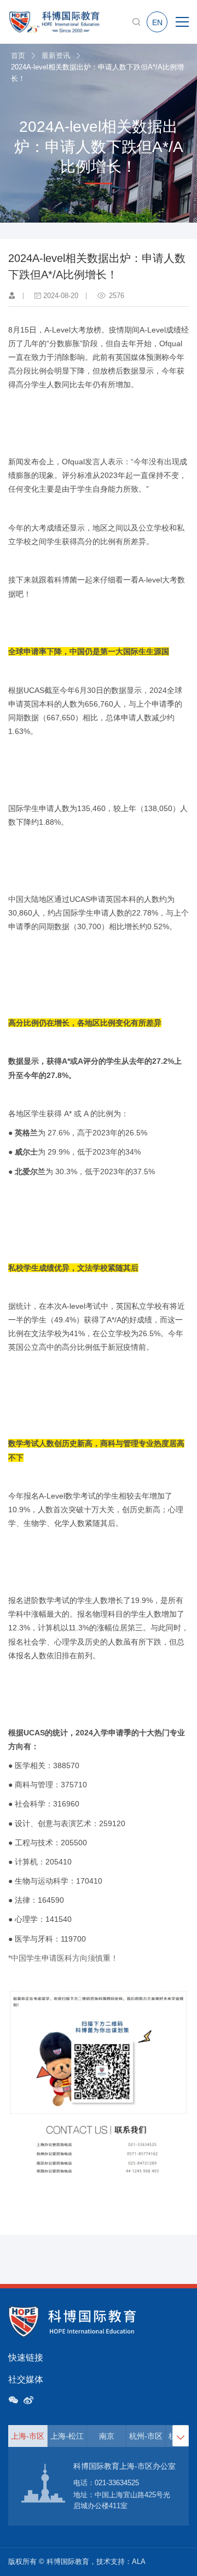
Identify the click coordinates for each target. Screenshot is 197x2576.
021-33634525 (117, 2483)
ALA (139, 2562)
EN (157, 22)
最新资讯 (56, 56)
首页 (18, 56)
